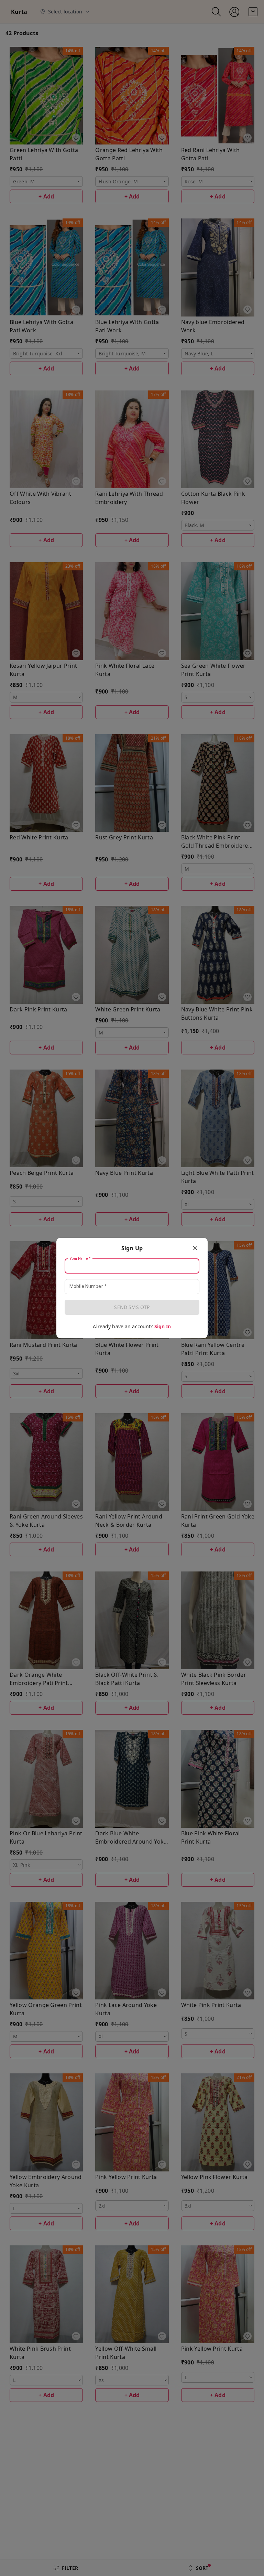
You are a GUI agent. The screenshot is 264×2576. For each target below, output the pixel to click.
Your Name (80, 1259)
